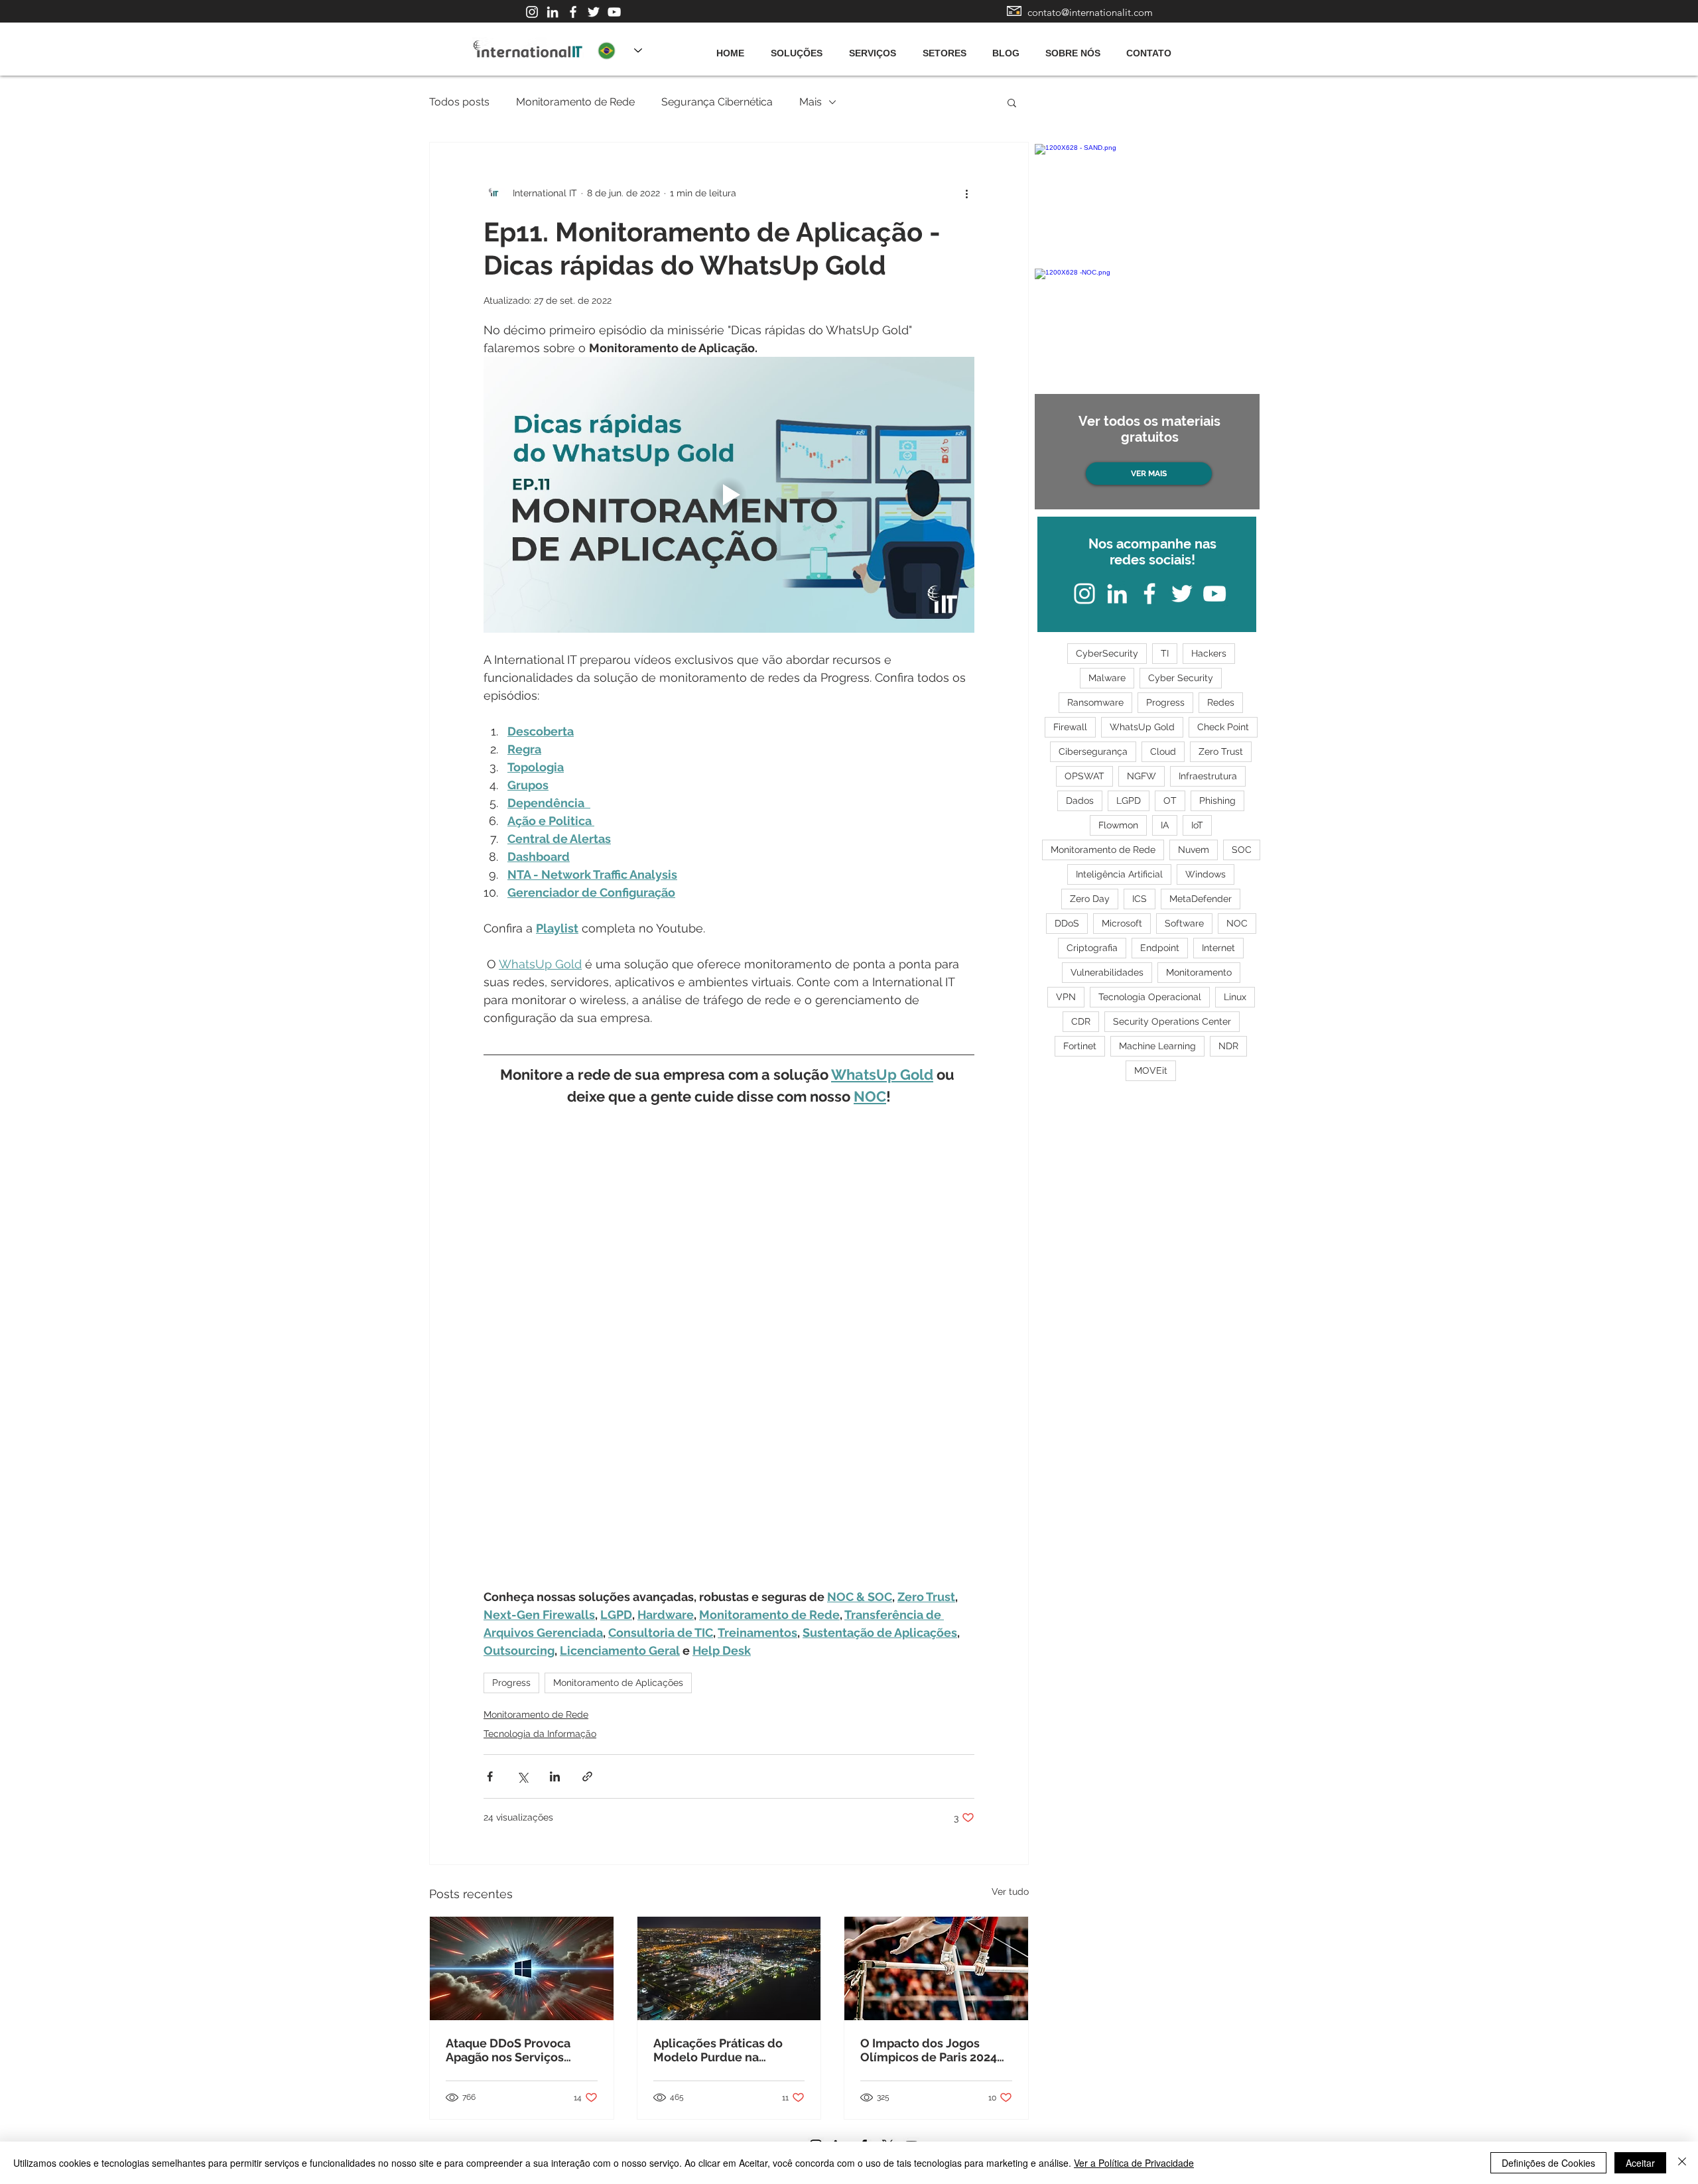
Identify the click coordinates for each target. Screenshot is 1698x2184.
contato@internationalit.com (1090, 12)
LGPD (1129, 801)
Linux (1235, 997)
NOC (1237, 923)
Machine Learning (1157, 1046)
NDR (1228, 1046)
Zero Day (1090, 899)
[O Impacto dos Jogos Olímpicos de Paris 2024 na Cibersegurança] (936, 1968)
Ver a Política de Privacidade (1134, 2163)
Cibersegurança (1093, 751)
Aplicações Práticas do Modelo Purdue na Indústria (718, 2050)
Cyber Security (1181, 678)
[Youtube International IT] (614, 12)
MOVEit (1151, 1070)
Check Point (1223, 727)
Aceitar (1640, 2163)
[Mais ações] (966, 193)
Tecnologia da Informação (540, 1734)
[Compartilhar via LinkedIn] (555, 1776)
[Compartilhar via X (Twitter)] (522, 1776)
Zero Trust (1221, 751)
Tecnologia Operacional (1150, 997)
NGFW (1142, 776)
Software (1184, 923)
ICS (1140, 899)
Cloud (1163, 751)
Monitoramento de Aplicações (618, 1683)
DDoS (1067, 923)
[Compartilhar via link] (587, 1776)
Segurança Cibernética (717, 102)
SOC (1242, 850)
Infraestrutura (1208, 776)
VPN (1066, 997)
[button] (1012, 102)
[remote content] (729, 1348)
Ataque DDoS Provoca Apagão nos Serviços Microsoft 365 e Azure (508, 2050)
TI (1165, 653)
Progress (511, 1683)
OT (1170, 801)
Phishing (1217, 801)
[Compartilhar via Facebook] (490, 1776)
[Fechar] (1682, 2163)
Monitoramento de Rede (575, 102)
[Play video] (729, 495)
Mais (811, 102)
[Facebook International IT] (573, 12)
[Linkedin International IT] (553, 12)
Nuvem (1194, 850)
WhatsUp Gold (1142, 727)
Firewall (1070, 727)
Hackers (1209, 653)
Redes (1221, 702)
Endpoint (1160, 948)
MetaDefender (1201, 899)
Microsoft (1122, 923)
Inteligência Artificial (1119, 874)
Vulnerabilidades (1107, 972)
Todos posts (459, 102)
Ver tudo (1010, 1892)
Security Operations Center (1172, 1021)
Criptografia (1092, 948)
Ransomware (1095, 702)
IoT (1197, 825)
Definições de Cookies (1548, 2163)
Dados (1080, 801)
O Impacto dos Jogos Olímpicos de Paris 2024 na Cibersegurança (929, 2050)
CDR (1081, 1021)
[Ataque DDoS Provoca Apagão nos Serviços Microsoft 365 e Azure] (522, 1968)
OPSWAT (1084, 776)
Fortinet (1080, 1046)
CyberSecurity (1107, 653)
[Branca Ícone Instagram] (532, 12)
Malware (1107, 678)
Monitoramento (1199, 972)
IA (1165, 825)
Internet (1218, 948)
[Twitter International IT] (594, 12)
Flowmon (1118, 825)
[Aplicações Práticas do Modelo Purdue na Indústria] (729, 1968)
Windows (1206, 874)
